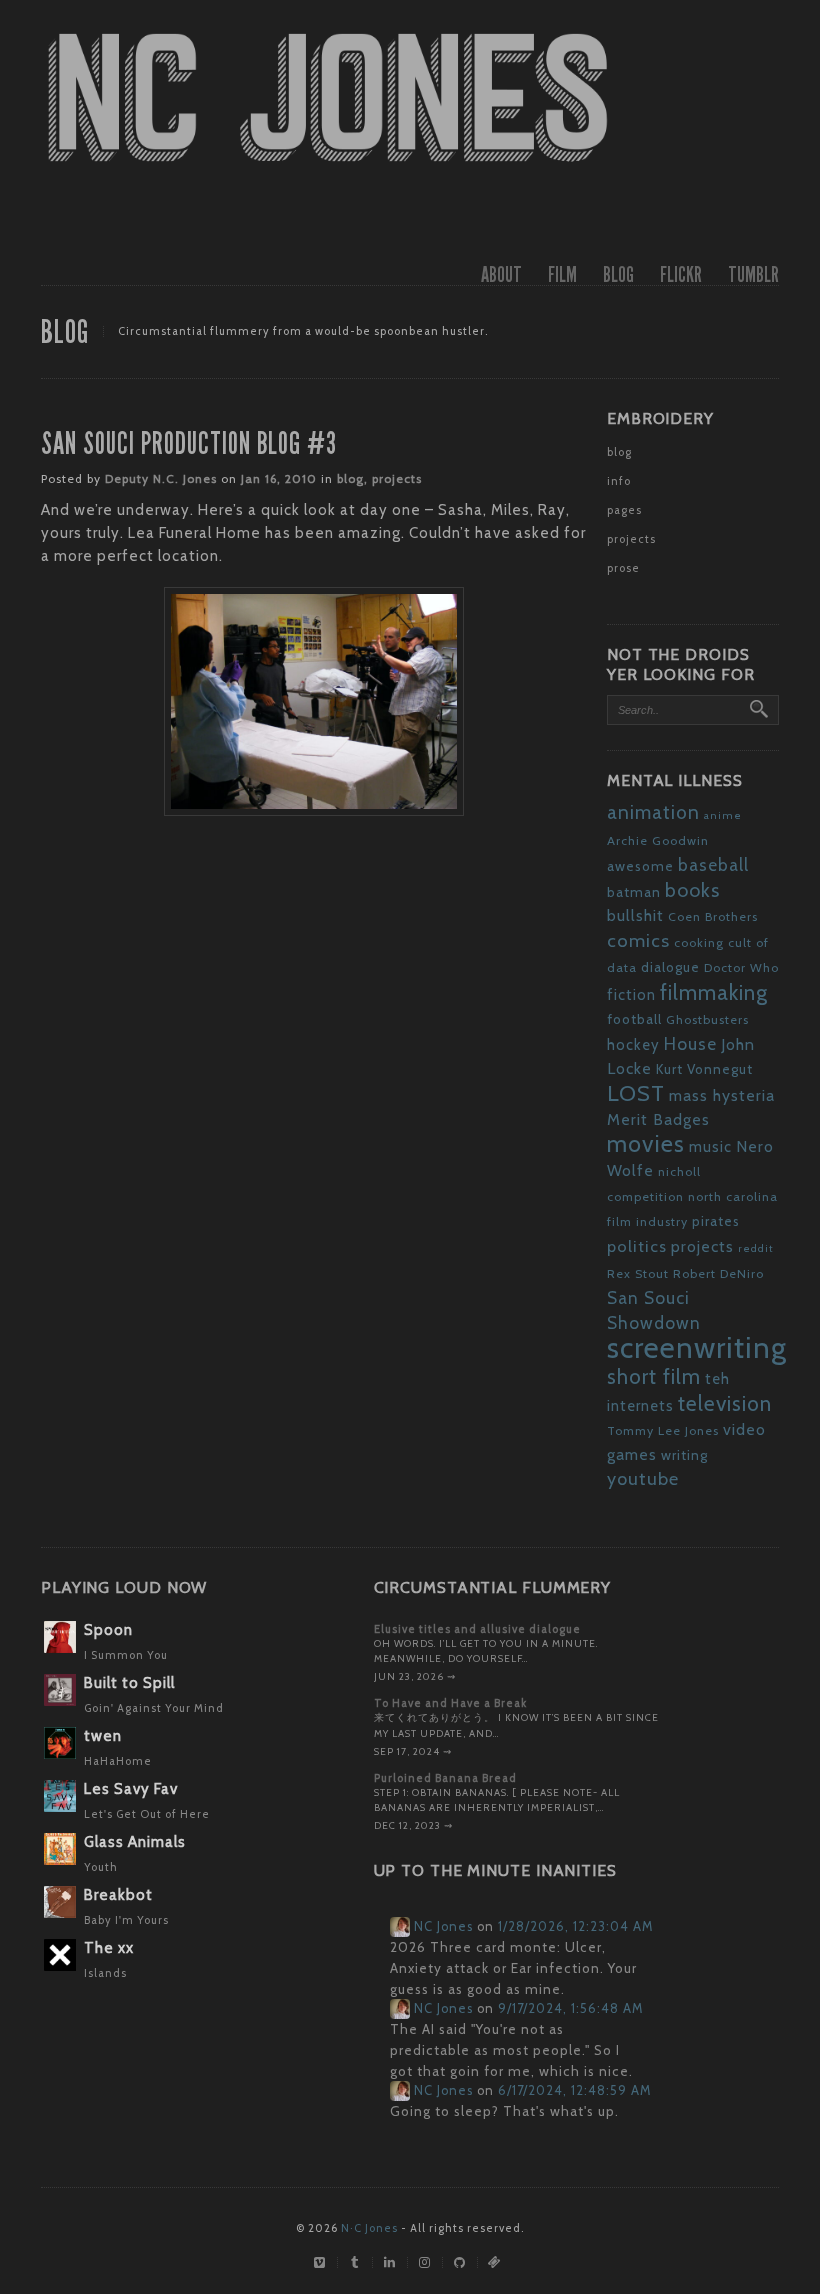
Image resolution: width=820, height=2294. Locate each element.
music (710, 1147)
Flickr (681, 274)
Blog (618, 274)
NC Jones (441, 1926)
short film (654, 1376)
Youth (101, 1867)
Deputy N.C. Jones (161, 478)
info (619, 481)
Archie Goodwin (658, 840)
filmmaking (714, 992)
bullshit (635, 915)
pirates (716, 1221)
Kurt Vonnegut (704, 1069)
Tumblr (753, 274)
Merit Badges (658, 1119)
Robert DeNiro (718, 1273)
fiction (631, 995)
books (692, 890)
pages (624, 510)
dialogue (670, 967)
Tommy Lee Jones (663, 1430)
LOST (636, 1093)
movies (646, 1143)
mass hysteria (722, 1095)
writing (684, 1455)
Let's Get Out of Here (147, 1814)
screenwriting (697, 1347)
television (725, 1403)
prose (623, 568)
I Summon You (126, 1655)
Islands (105, 1973)
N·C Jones (369, 2228)
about (501, 274)
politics (637, 1246)
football (634, 1019)
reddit (756, 1248)
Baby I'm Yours (126, 1920)
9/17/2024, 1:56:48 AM (570, 2008)
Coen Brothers (713, 916)
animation (653, 812)
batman (634, 892)
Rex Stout (638, 1273)
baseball (713, 864)
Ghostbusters (707, 1019)
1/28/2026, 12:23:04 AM (575, 1926)
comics (638, 940)
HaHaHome (118, 1761)
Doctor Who (741, 967)
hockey (633, 1045)
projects (397, 478)
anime (723, 815)
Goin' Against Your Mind (154, 1708)
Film (562, 274)
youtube (643, 1479)
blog (350, 478)
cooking (699, 942)
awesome (640, 866)
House (690, 1043)
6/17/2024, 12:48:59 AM (574, 2090)
